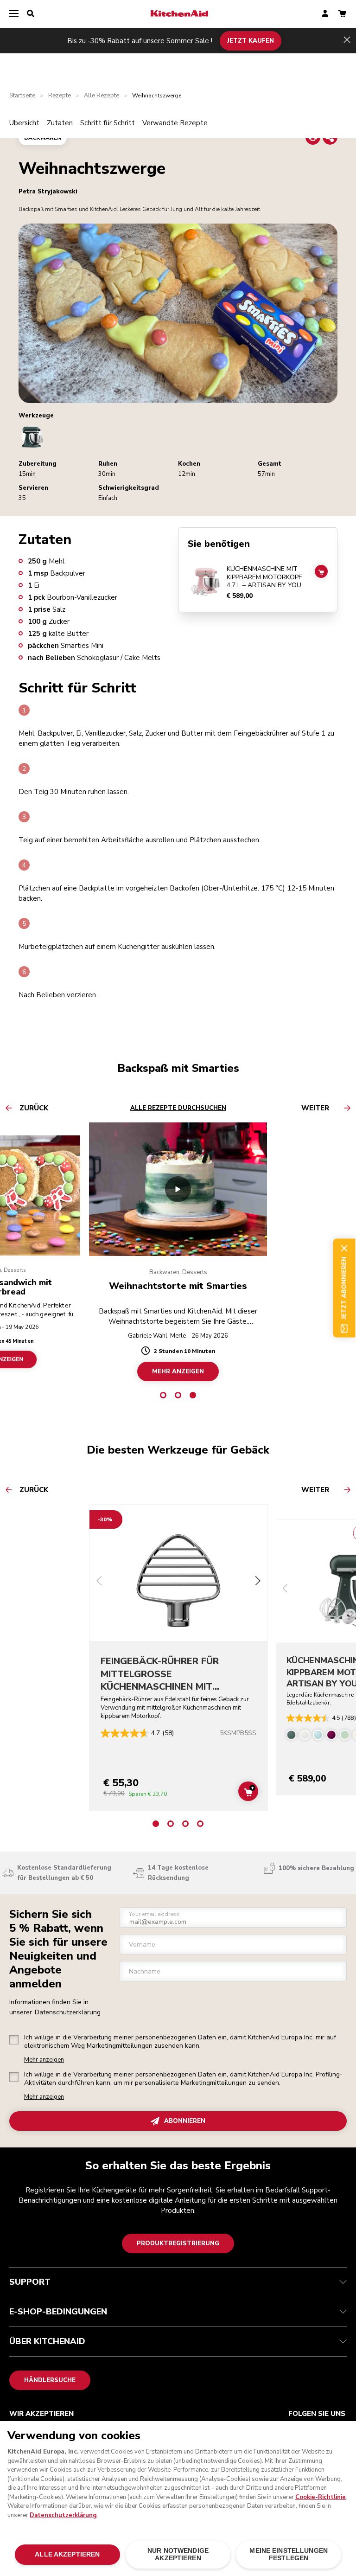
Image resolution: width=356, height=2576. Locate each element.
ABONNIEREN (185, 2121)
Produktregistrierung (178, 2243)
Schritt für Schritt (108, 123)
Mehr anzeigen (44, 2060)
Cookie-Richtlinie (321, 2497)
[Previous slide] (99, 1582)
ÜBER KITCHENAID (47, 2341)
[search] (31, 14)
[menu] (14, 14)
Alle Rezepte (102, 96)
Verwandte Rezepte (175, 123)
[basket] (342, 14)
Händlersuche (50, 2380)
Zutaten (60, 123)
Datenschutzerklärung (68, 2012)
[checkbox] (14, 2040)
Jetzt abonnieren (344, 1288)
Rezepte (60, 96)
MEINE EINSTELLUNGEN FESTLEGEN (289, 2554)
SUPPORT (30, 2282)
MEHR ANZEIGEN (178, 1371)
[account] (325, 14)
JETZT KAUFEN (251, 40)
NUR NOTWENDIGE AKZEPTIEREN (178, 2554)
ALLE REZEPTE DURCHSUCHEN (178, 1108)
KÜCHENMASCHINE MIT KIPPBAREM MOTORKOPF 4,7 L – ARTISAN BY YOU (264, 577)
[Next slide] (258, 1582)
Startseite (22, 96)
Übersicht (24, 123)
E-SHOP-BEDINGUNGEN (58, 2312)
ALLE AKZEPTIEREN (67, 2554)
